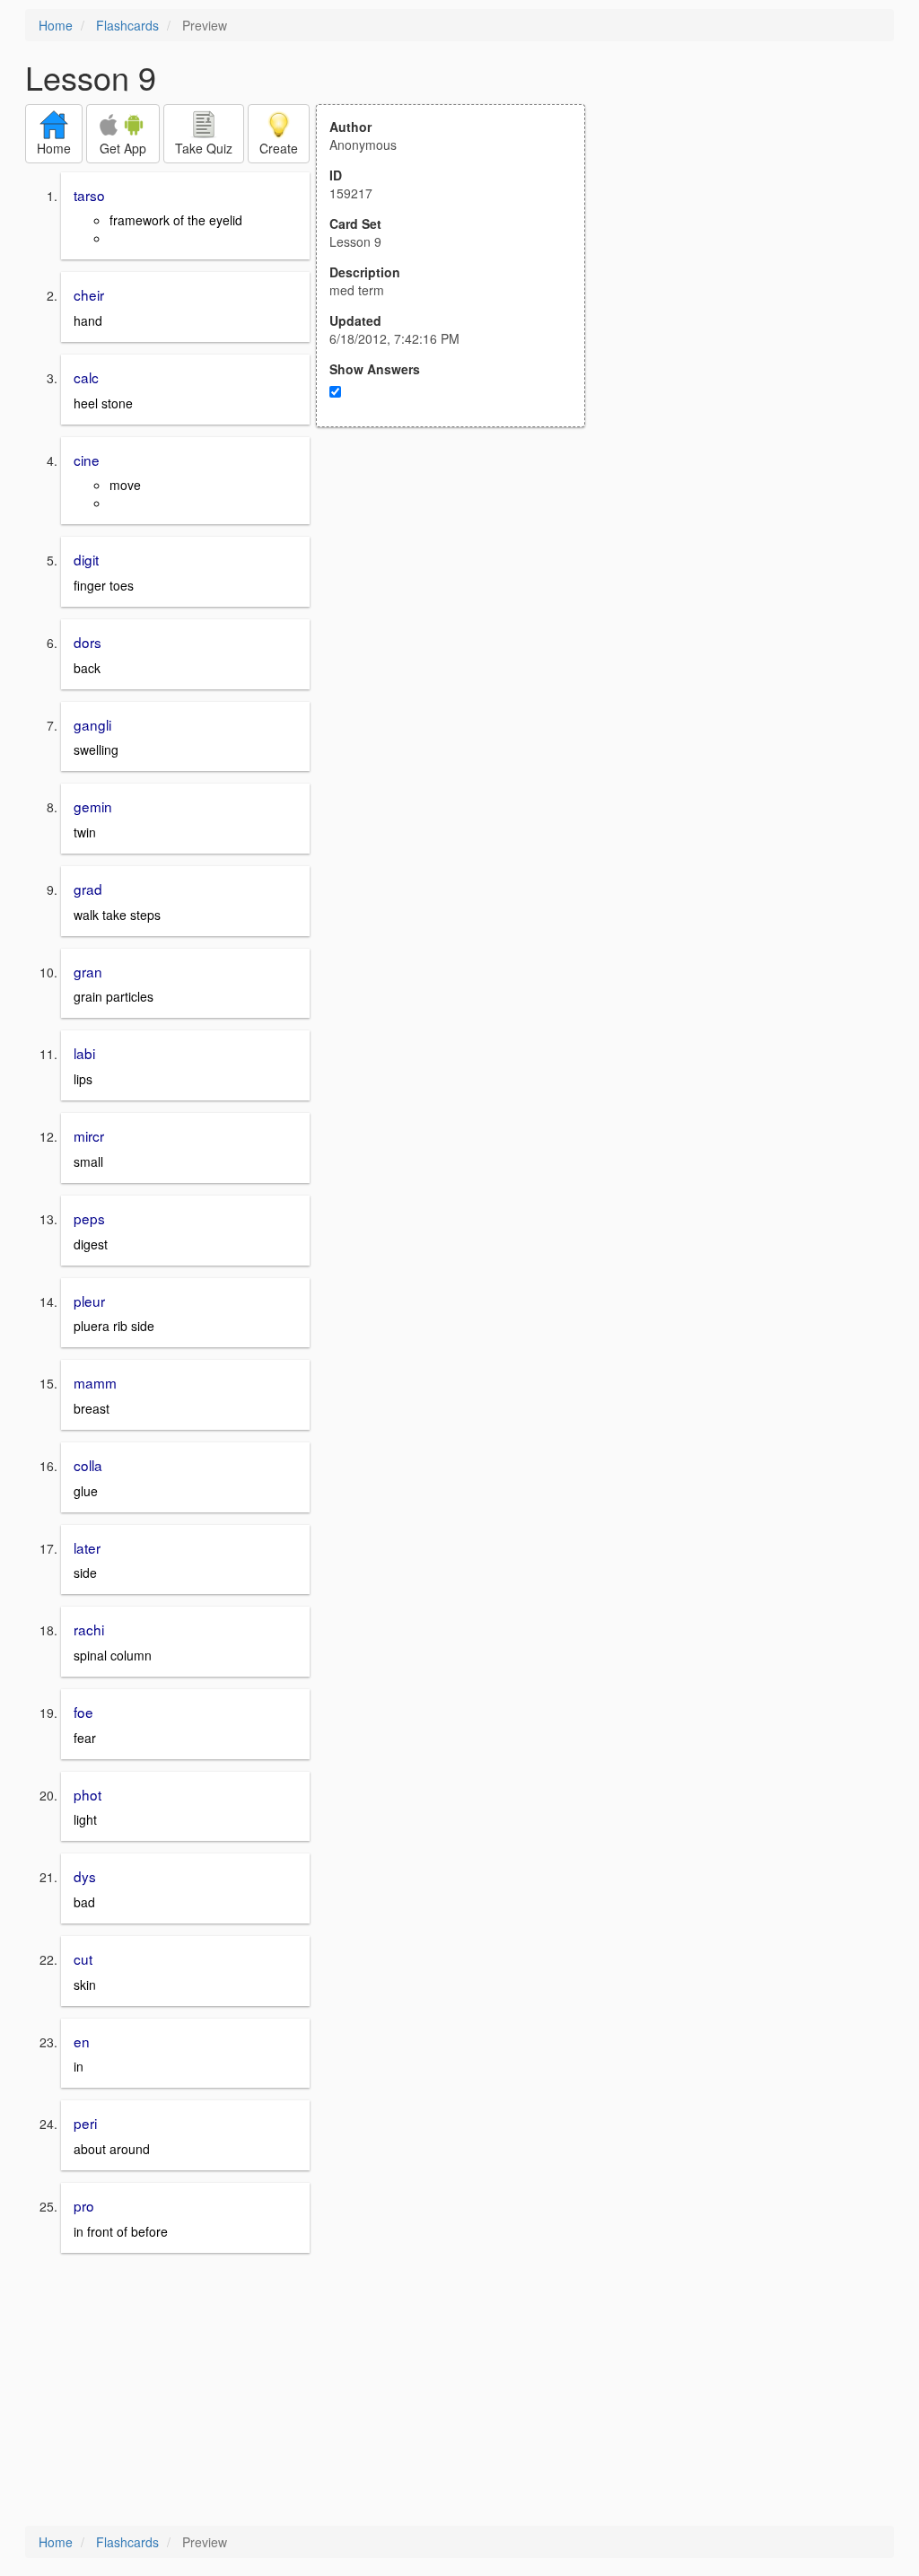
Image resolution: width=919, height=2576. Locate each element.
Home (56, 25)
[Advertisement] (460, 603)
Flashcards (127, 25)
